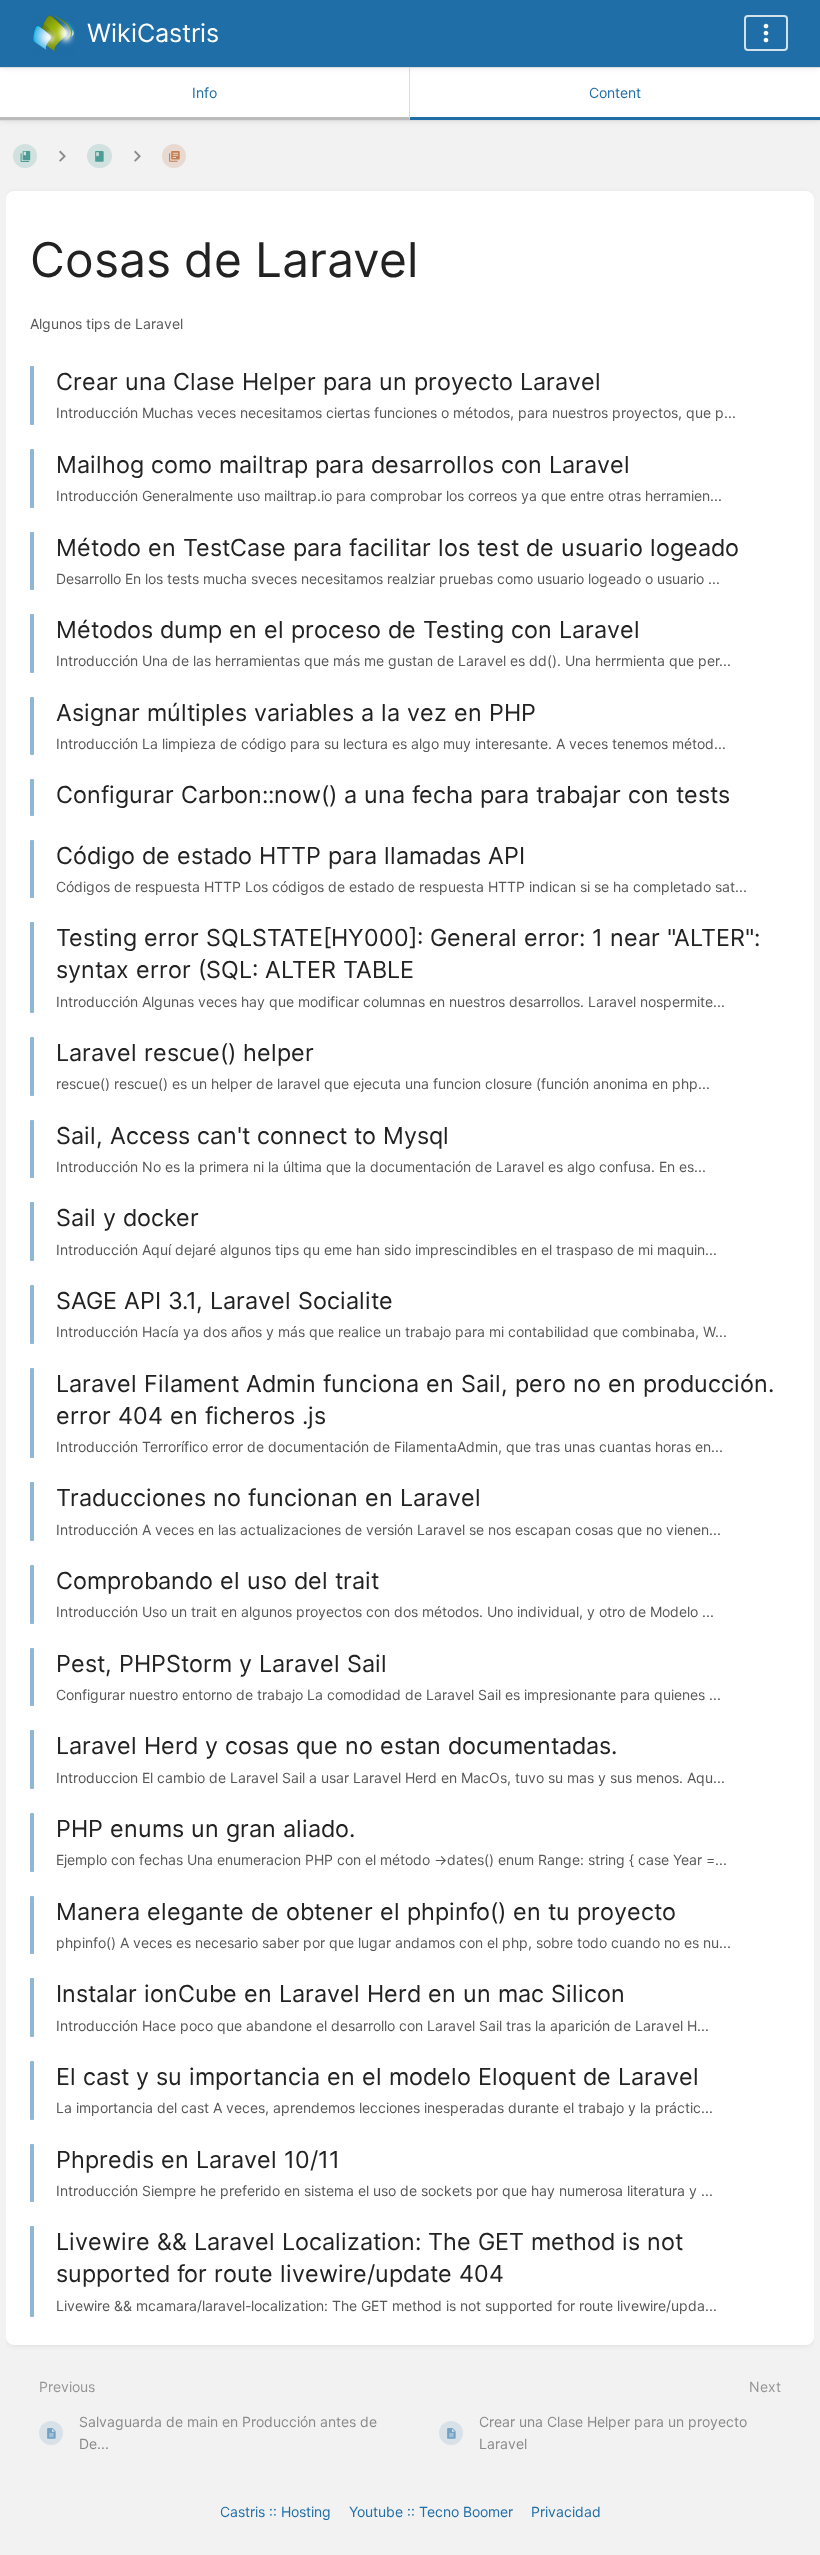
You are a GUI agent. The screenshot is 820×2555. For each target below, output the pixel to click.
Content (615, 92)
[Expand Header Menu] (766, 33)
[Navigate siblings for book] (62, 155)
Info (204, 92)
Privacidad (566, 2511)
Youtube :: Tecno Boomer (431, 2511)
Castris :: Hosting (275, 2511)
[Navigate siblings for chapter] (137, 155)
